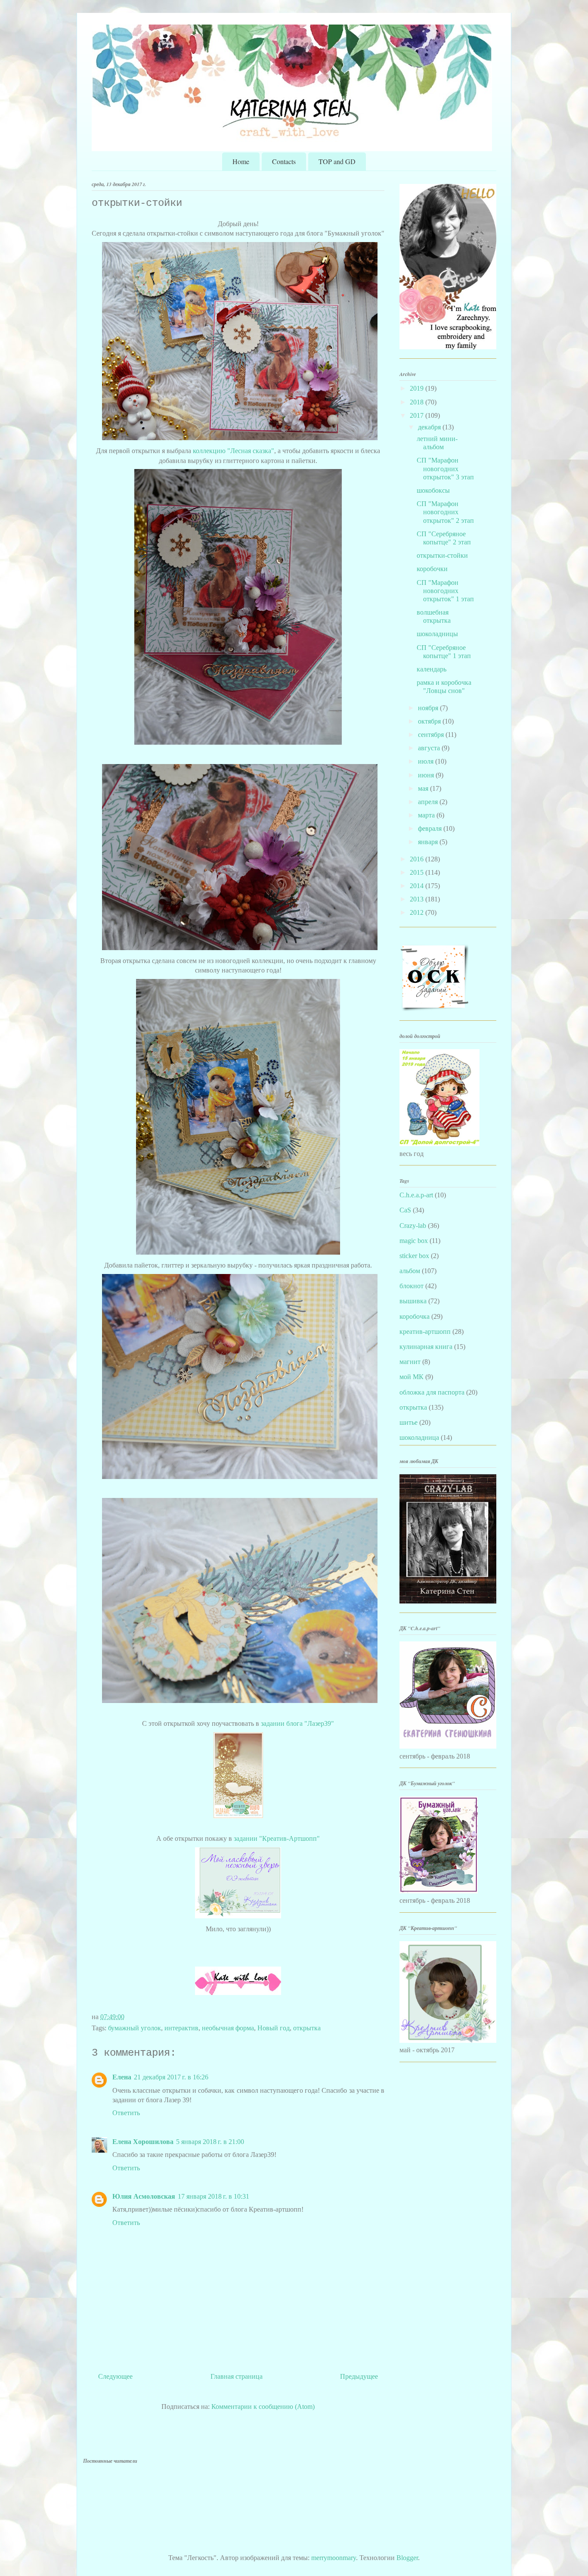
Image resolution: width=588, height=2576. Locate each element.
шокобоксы (433, 490)
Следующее (115, 2376)
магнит (410, 1362)
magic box (414, 1241)
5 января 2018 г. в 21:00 (210, 2142)
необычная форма (228, 2028)
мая (424, 788)
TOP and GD (337, 161)
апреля (429, 802)
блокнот (412, 1286)
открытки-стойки (442, 555)
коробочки (432, 569)
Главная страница (237, 2376)
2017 (418, 415)
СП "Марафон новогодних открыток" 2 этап (445, 512)
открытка (307, 2028)
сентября (432, 735)
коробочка (415, 1316)
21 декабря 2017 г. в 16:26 (171, 2077)
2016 (418, 859)
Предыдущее (359, 2376)
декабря (430, 427)
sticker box (414, 1256)
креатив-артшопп (425, 1332)
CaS (405, 1210)
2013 (418, 899)
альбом (410, 1271)
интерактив (181, 2028)
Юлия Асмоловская (144, 2196)
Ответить (126, 2113)
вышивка (413, 1301)
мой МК (412, 1377)
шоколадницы (437, 634)
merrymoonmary (334, 2558)
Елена (122, 2077)
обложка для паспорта (432, 1392)
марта (427, 815)
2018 (418, 402)
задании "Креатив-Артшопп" (277, 1838)
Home (241, 161)
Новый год (274, 2028)
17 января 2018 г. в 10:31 (214, 2196)
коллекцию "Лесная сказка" (234, 451)
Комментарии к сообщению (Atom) (263, 2407)
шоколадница (419, 1437)
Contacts (284, 161)
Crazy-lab (413, 1226)
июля (427, 761)
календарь (432, 669)
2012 (418, 912)
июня (427, 775)
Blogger (407, 2558)
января (429, 842)
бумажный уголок (135, 2028)
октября (430, 721)
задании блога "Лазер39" (297, 1723)
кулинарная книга (426, 1347)
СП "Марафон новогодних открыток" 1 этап (445, 591)
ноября (429, 708)
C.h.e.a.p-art (416, 1195)
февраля (431, 828)
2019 (418, 388)
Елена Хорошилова (143, 2142)
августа (430, 748)
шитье (409, 1422)
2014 (418, 886)
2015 (418, 872)
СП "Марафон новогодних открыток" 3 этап (445, 468)
